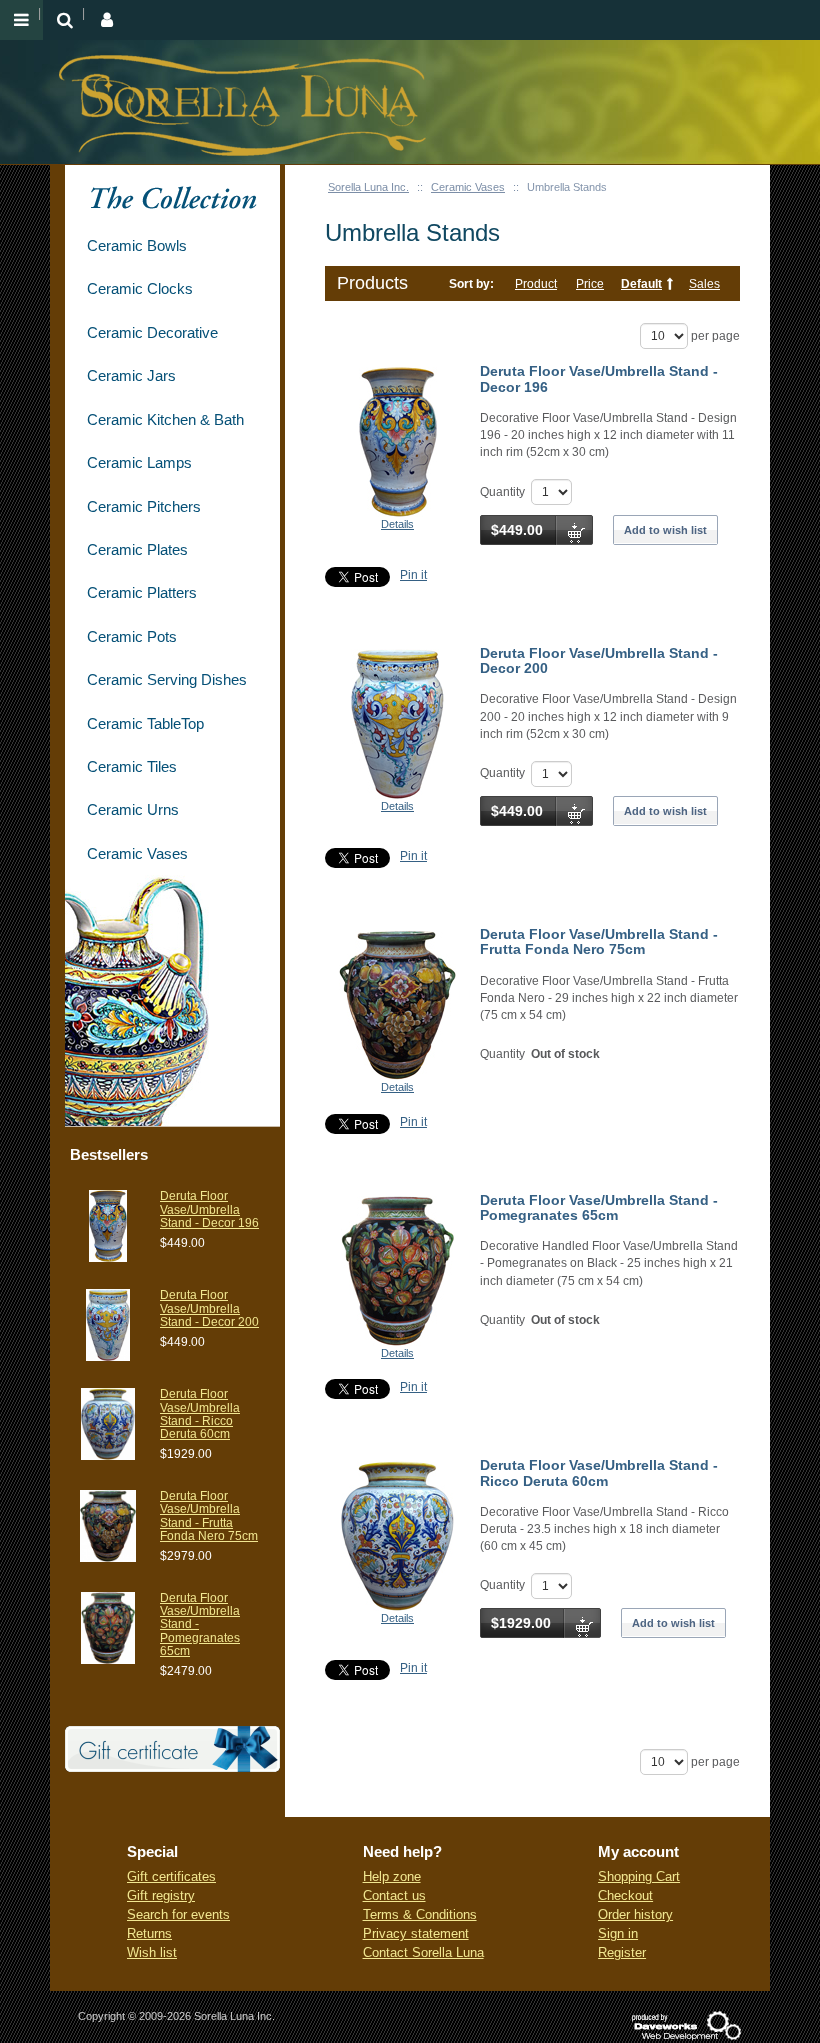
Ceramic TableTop (145, 723)
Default (641, 284)
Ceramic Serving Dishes (167, 679)
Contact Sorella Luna (423, 1952)
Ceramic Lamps (139, 462)
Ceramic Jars (131, 375)
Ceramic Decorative (152, 332)
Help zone (392, 1876)
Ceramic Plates (137, 549)
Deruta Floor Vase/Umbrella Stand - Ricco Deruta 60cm (599, 1472)
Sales (704, 284)
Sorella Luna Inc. (368, 187)
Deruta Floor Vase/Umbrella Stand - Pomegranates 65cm (599, 1207)
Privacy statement (416, 1933)
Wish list (152, 1952)
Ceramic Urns (133, 809)
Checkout (625, 1895)
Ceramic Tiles (132, 766)
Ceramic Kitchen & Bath (165, 419)
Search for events (178, 1914)
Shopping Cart (639, 1876)
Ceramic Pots (132, 636)
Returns (149, 1933)
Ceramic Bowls (137, 245)
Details (397, 524)
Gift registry (161, 1895)
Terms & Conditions (420, 1914)
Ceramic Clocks (140, 288)
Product (536, 284)
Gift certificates (171, 1876)
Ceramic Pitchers (144, 506)
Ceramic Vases (468, 187)
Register (622, 1952)
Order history (635, 1914)
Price (590, 284)
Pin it (413, 575)
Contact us (394, 1895)
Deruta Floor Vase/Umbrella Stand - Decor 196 (599, 378)
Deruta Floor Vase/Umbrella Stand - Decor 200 (599, 660)
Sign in (618, 1933)
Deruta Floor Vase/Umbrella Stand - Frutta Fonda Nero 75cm (599, 941)
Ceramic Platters (142, 592)
